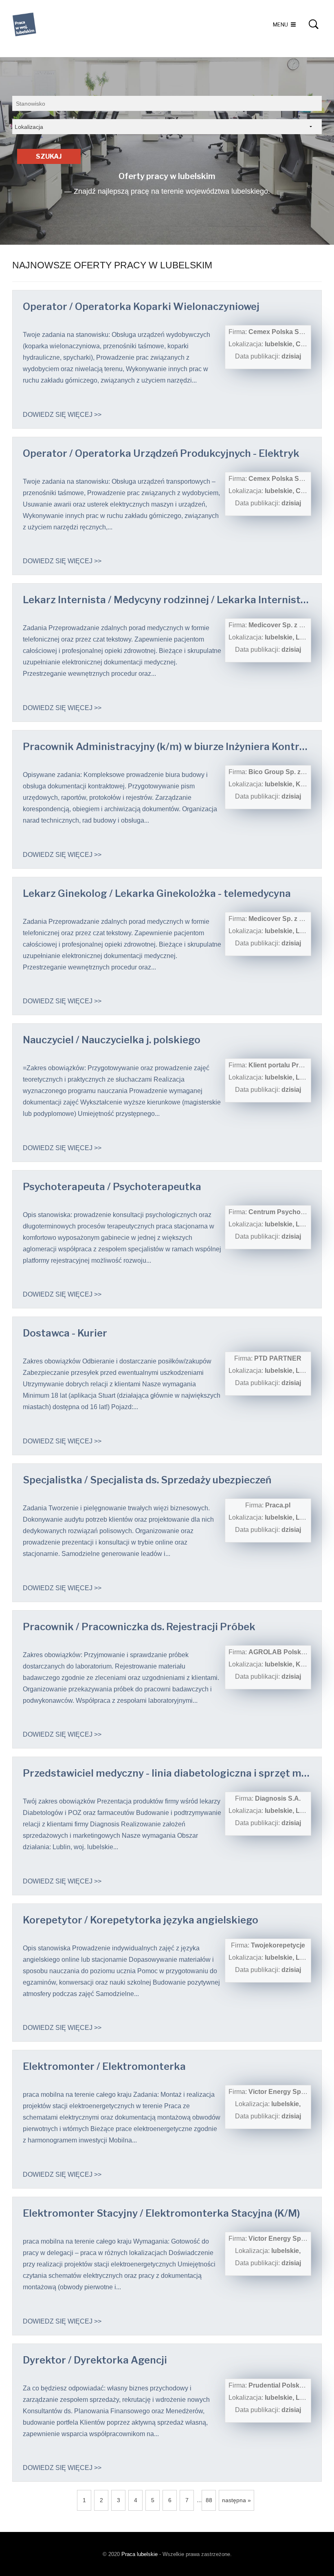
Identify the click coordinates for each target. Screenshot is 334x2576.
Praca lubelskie (140, 2554)
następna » (236, 2500)
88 (209, 2500)
